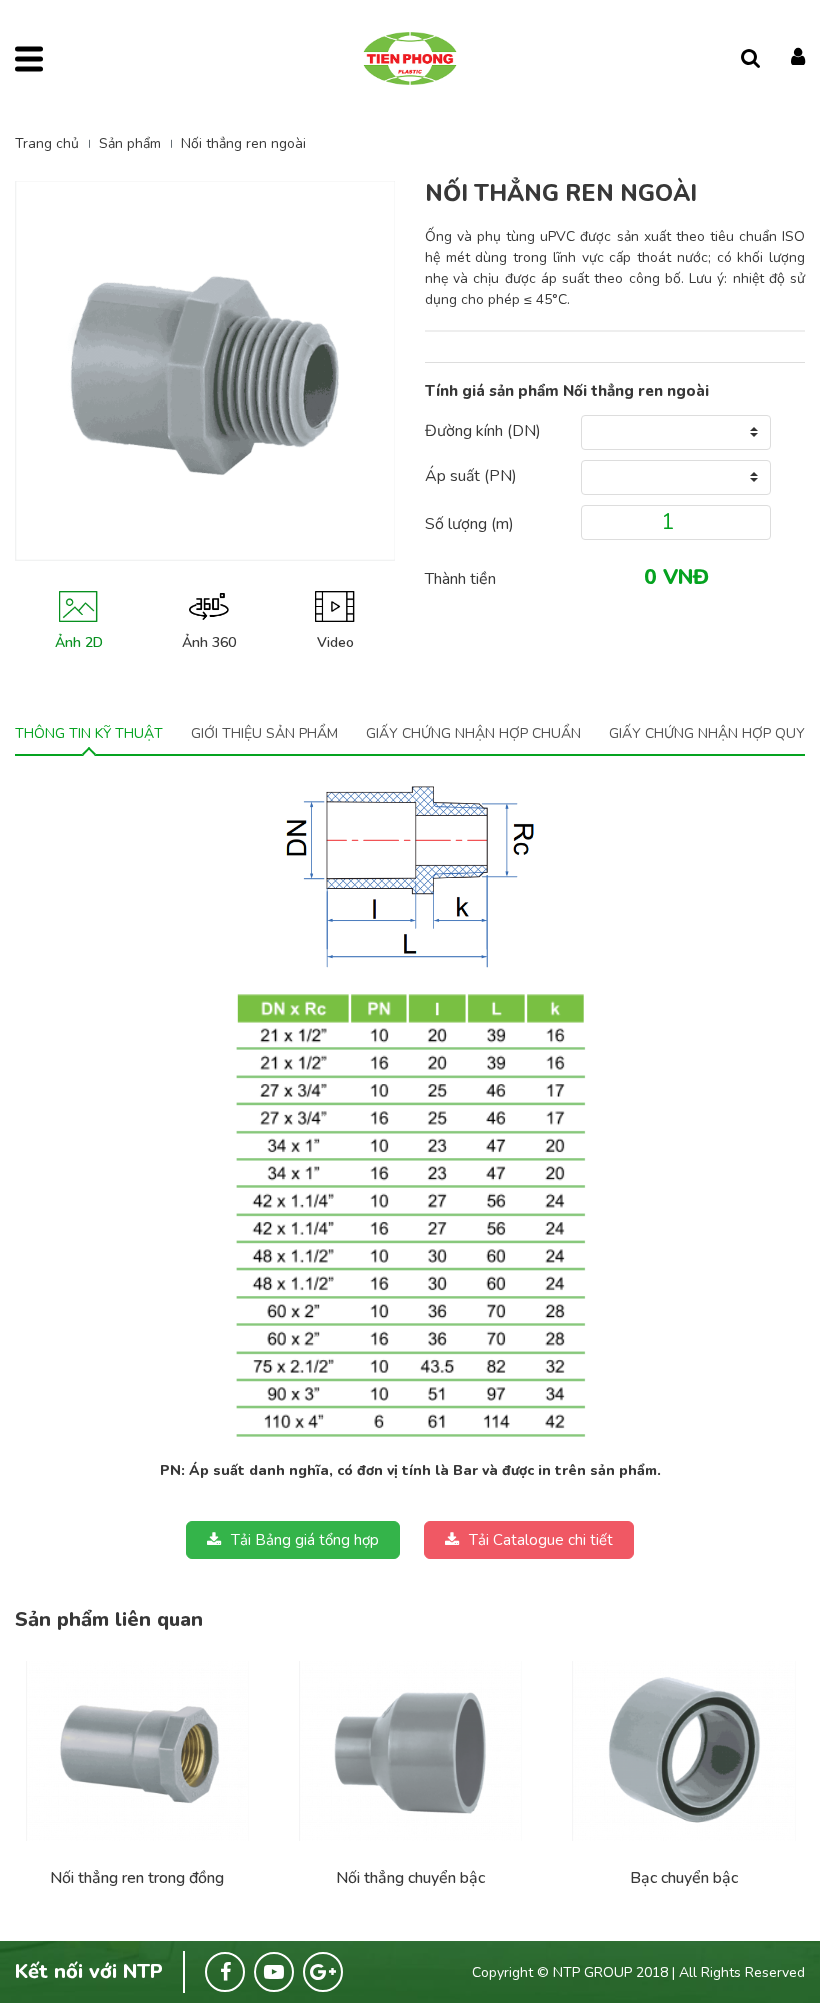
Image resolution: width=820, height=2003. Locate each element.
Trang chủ (47, 143)
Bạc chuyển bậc (684, 1878)
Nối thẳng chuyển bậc (410, 1878)
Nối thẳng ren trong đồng (137, 1878)
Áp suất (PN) (471, 476)
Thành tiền (460, 579)
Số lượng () (469, 524)
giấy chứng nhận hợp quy (707, 733)
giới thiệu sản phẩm (264, 733)
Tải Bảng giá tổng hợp (305, 1540)
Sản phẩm (130, 143)
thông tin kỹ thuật (89, 733)
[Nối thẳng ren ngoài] (137, 1751)
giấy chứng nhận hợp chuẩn (473, 733)
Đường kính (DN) (483, 431)
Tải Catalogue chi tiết (541, 1540)
